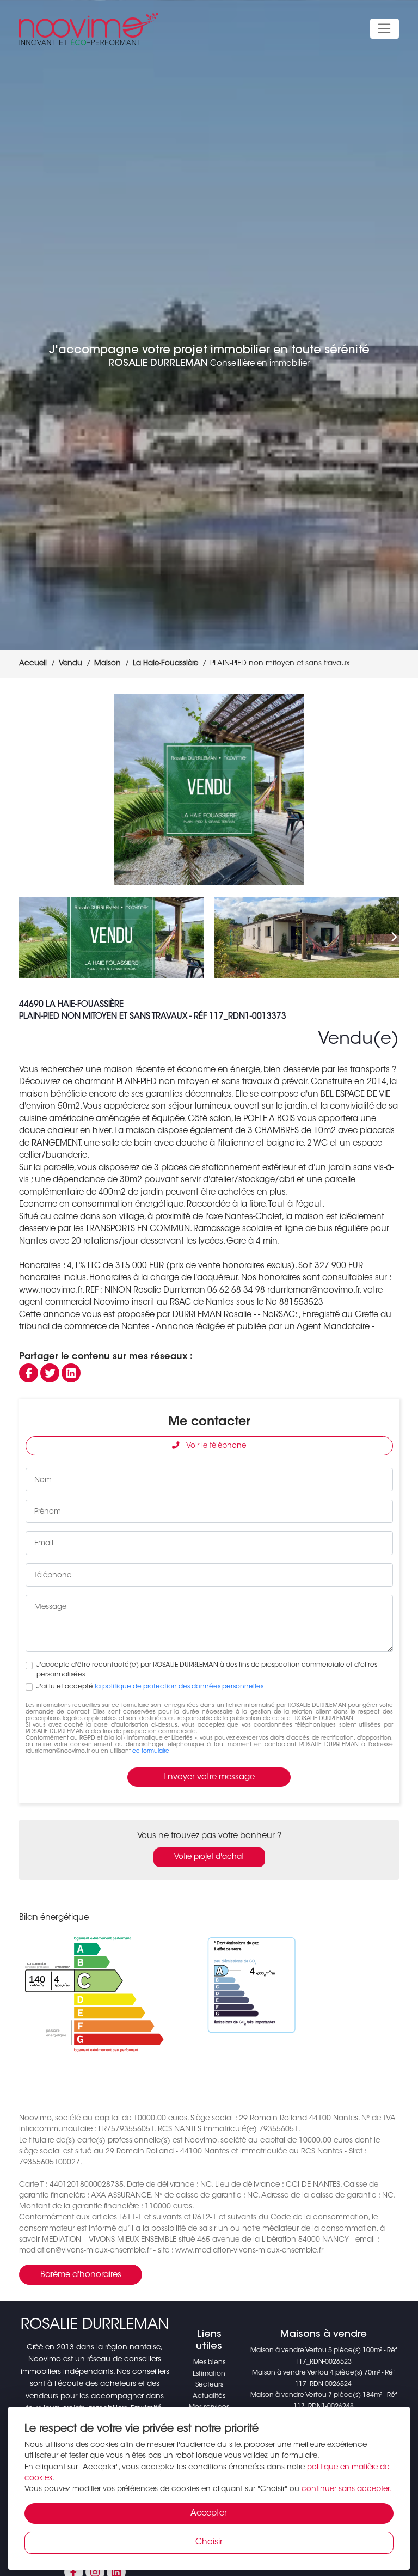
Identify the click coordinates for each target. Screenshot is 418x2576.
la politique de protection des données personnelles (179, 1687)
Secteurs (209, 2385)
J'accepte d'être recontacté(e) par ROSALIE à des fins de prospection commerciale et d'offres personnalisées (207, 1670)
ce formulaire (151, 1751)
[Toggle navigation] (385, 29)
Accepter (209, 2514)
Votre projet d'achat (209, 1857)
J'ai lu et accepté (150, 1687)
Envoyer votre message (209, 1777)
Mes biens (209, 2363)
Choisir (209, 2543)
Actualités (209, 2396)
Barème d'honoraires (81, 2275)
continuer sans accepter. (346, 2489)
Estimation (209, 2374)
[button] (386, 790)
